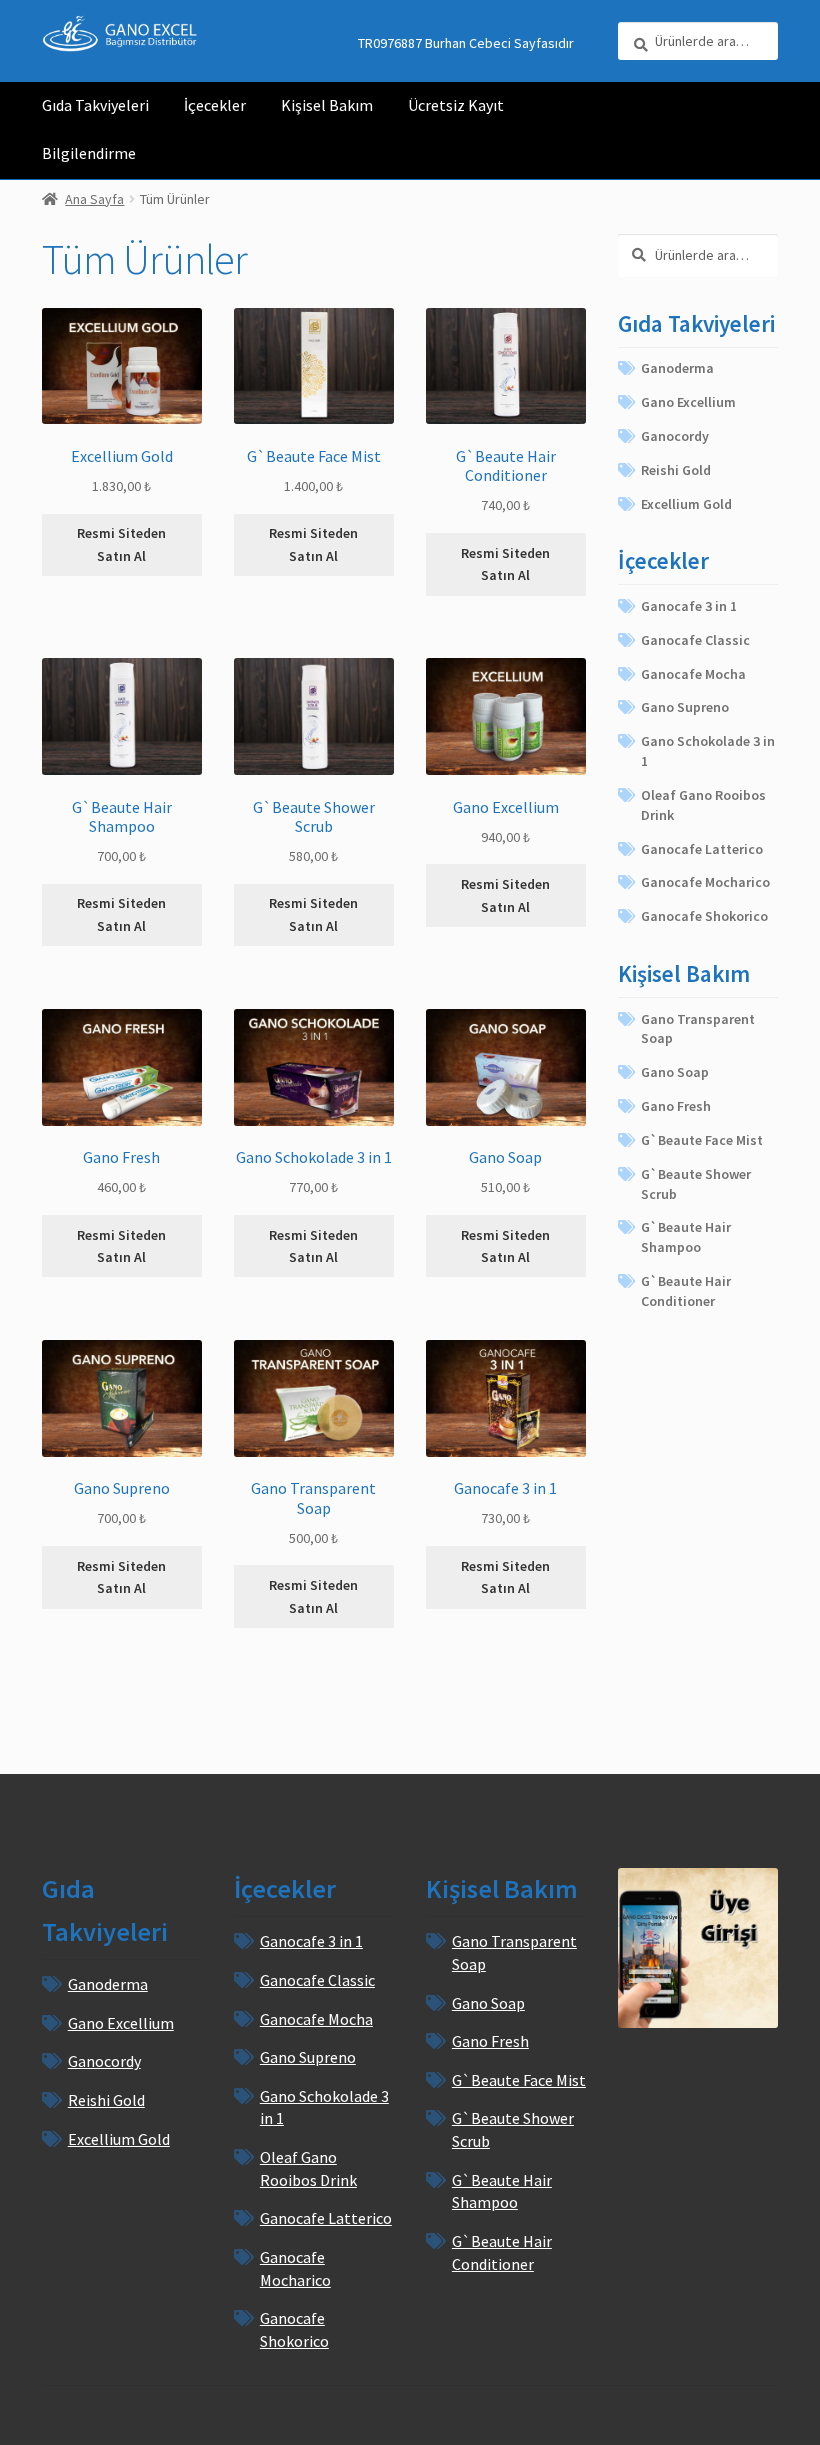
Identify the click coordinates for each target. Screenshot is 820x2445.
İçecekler (215, 105)
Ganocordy (675, 436)
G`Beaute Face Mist (702, 1140)
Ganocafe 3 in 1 (689, 606)
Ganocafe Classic (695, 640)
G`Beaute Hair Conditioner (686, 1291)
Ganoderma (677, 368)
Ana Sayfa (94, 199)
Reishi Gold (676, 470)
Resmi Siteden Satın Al (121, 544)
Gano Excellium (688, 402)
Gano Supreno (685, 707)
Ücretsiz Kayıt (456, 105)
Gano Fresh (676, 1106)
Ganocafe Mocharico (705, 882)
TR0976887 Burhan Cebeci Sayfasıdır (466, 43)
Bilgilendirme (89, 153)
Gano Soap (675, 1072)
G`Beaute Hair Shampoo (686, 1237)
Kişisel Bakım (327, 105)
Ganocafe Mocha (693, 674)
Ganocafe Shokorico (704, 916)
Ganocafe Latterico (702, 849)
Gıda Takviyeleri (95, 105)
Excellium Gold (686, 504)
